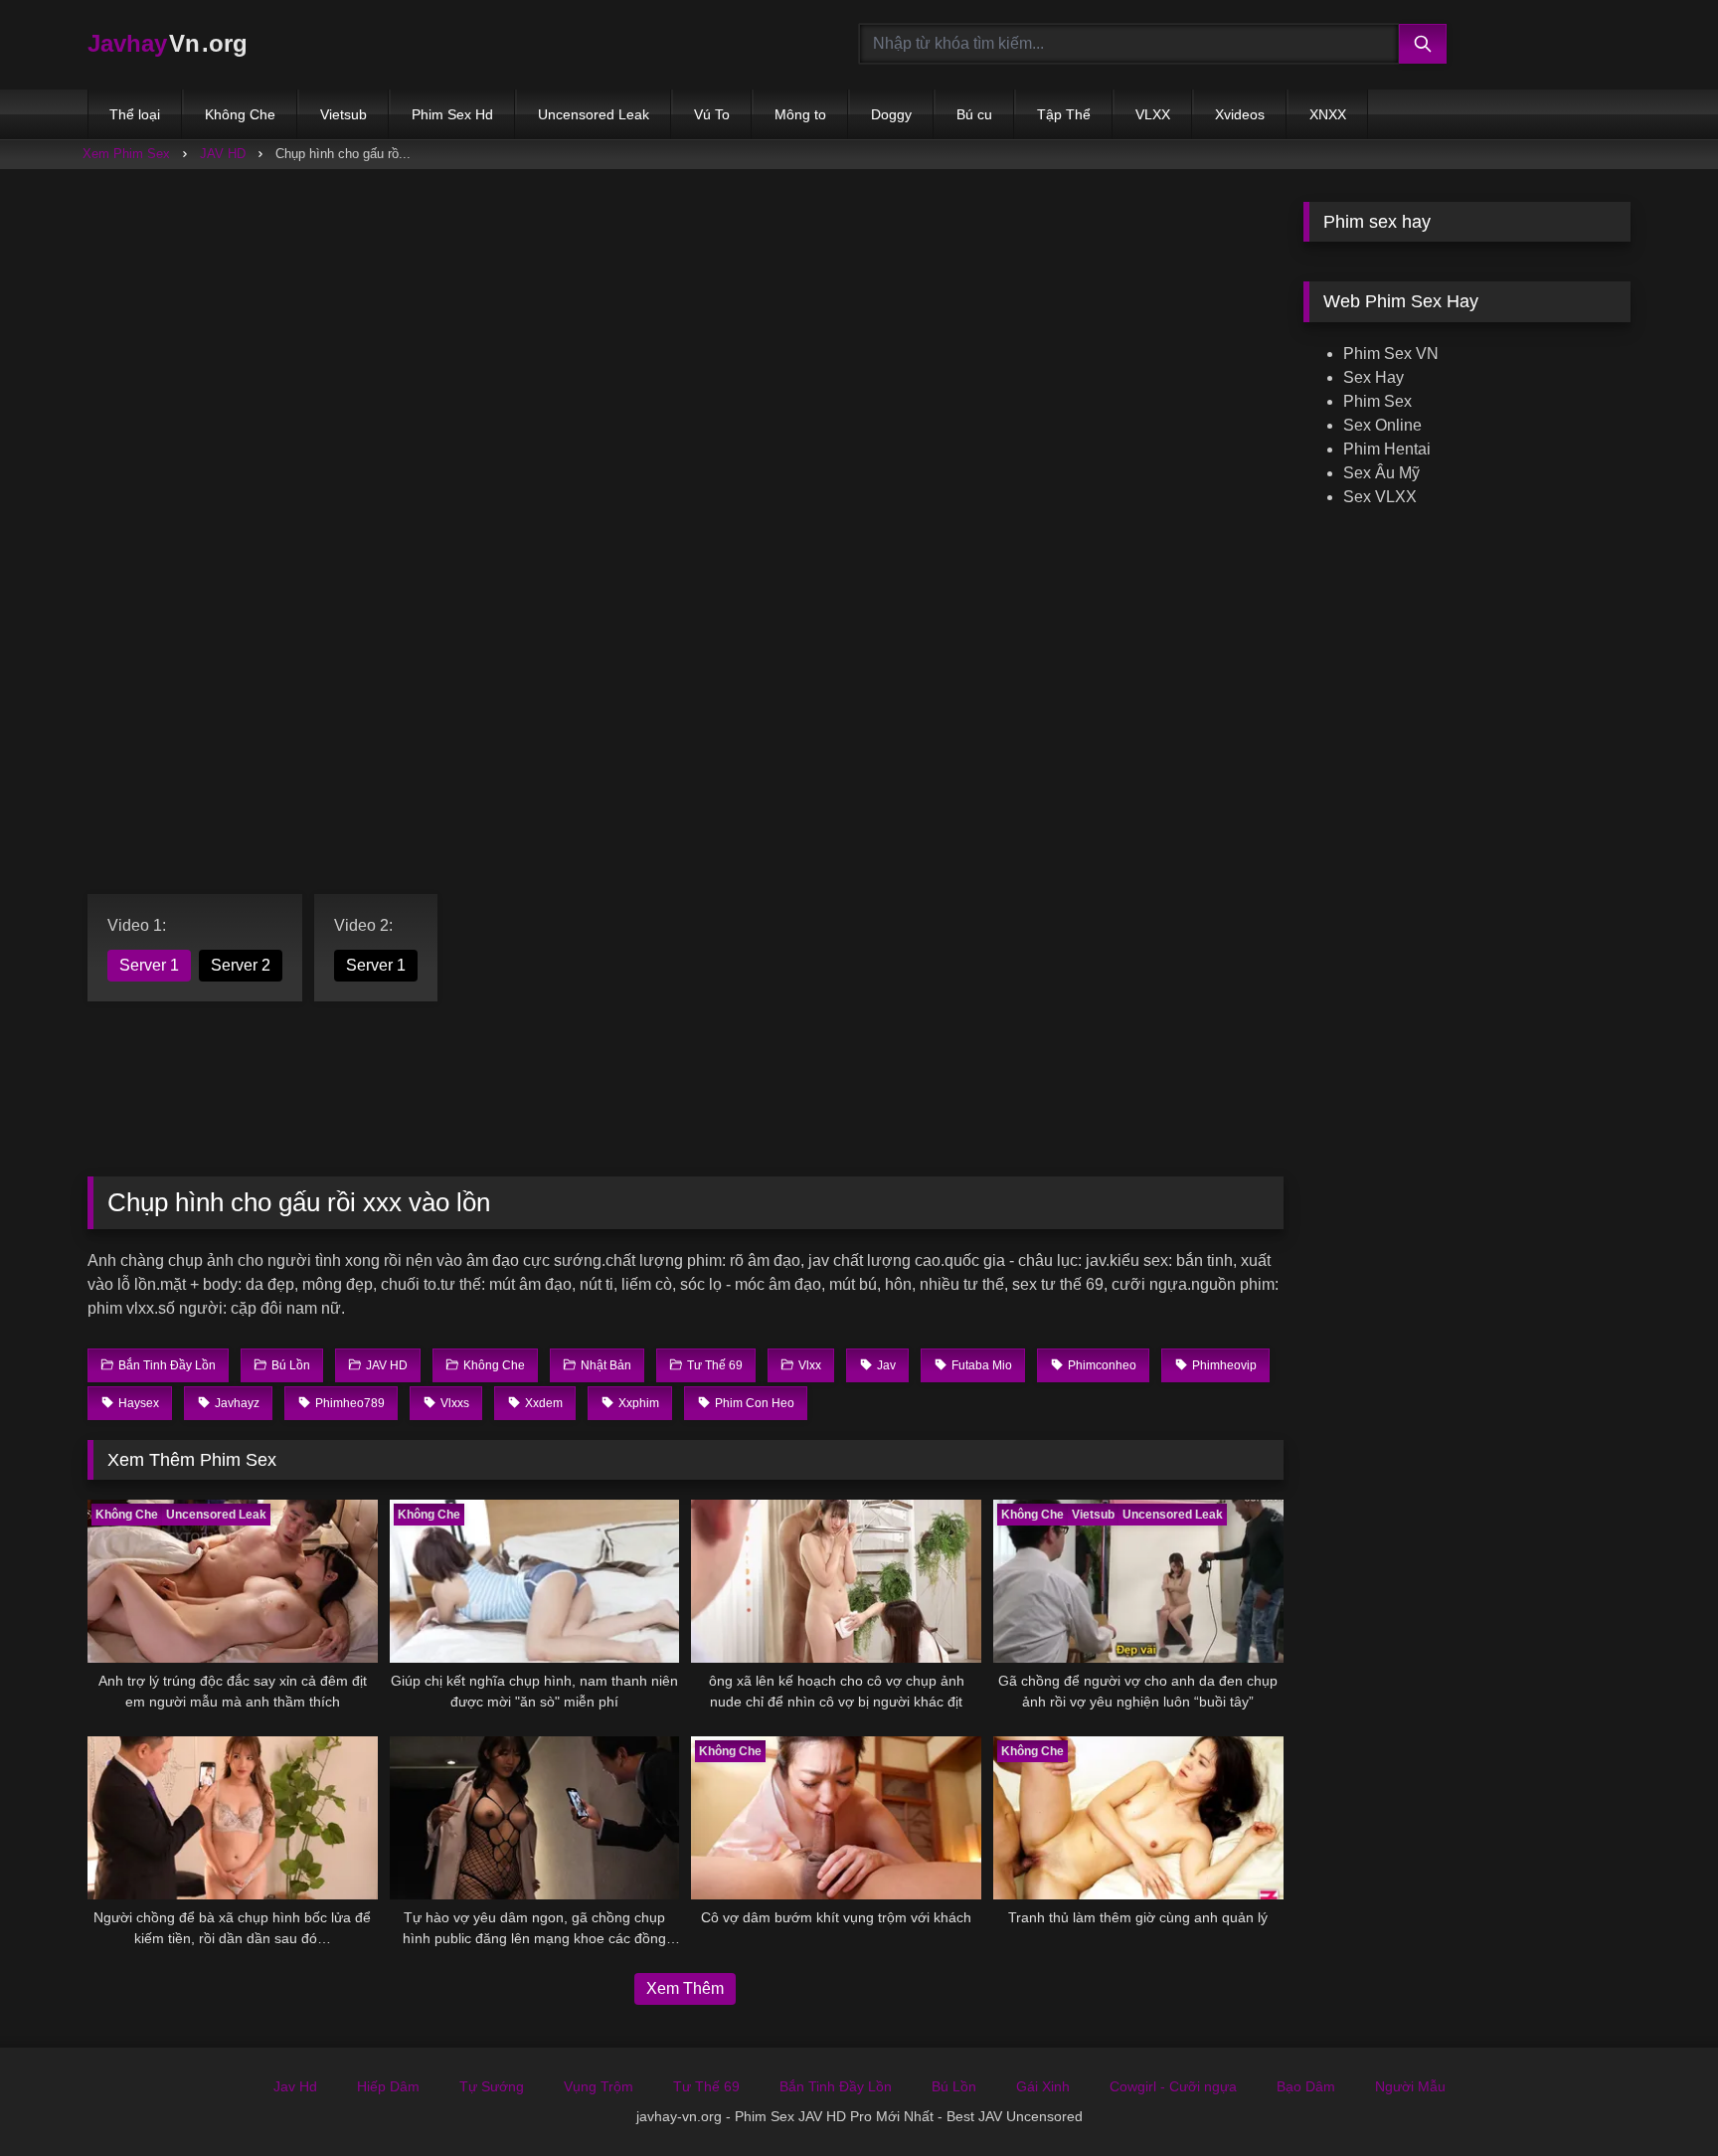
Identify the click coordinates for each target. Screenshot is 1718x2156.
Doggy (891, 114)
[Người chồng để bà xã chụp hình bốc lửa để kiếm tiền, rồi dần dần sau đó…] (233, 1818)
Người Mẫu (1410, 2086)
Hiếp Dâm (388, 2086)
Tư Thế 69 (706, 2086)
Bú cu (974, 114)
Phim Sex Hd (452, 114)
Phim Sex (1377, 401)
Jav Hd (295, 2086)
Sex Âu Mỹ (1381, 473)
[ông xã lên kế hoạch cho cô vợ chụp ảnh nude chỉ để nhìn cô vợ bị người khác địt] (836, 1581)
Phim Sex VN (1391, 354)
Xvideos (1240, 114)
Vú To (712, 114)
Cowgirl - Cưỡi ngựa (1173, 2086)
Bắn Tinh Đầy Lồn (836, 2086)
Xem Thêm (685, 1988)
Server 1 (149, 965)
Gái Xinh (1043, 2086)
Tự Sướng (492, 2086)
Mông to (800, 114)
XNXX (1328, 114)
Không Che (240, 114)
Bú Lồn (954, 2086)
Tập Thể (1064, 114)
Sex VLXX (1380, 497)
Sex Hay (1374, 377)
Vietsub (344, 114)
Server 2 (241, 965)
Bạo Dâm (1306, 2086)
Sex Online (1382, 425)
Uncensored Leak (594, 114)
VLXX (1153, 114)
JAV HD (223, 154)
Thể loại (135, 114)
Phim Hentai (1387, 449)
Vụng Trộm (599, 2086)
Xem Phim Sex (126, 154)
